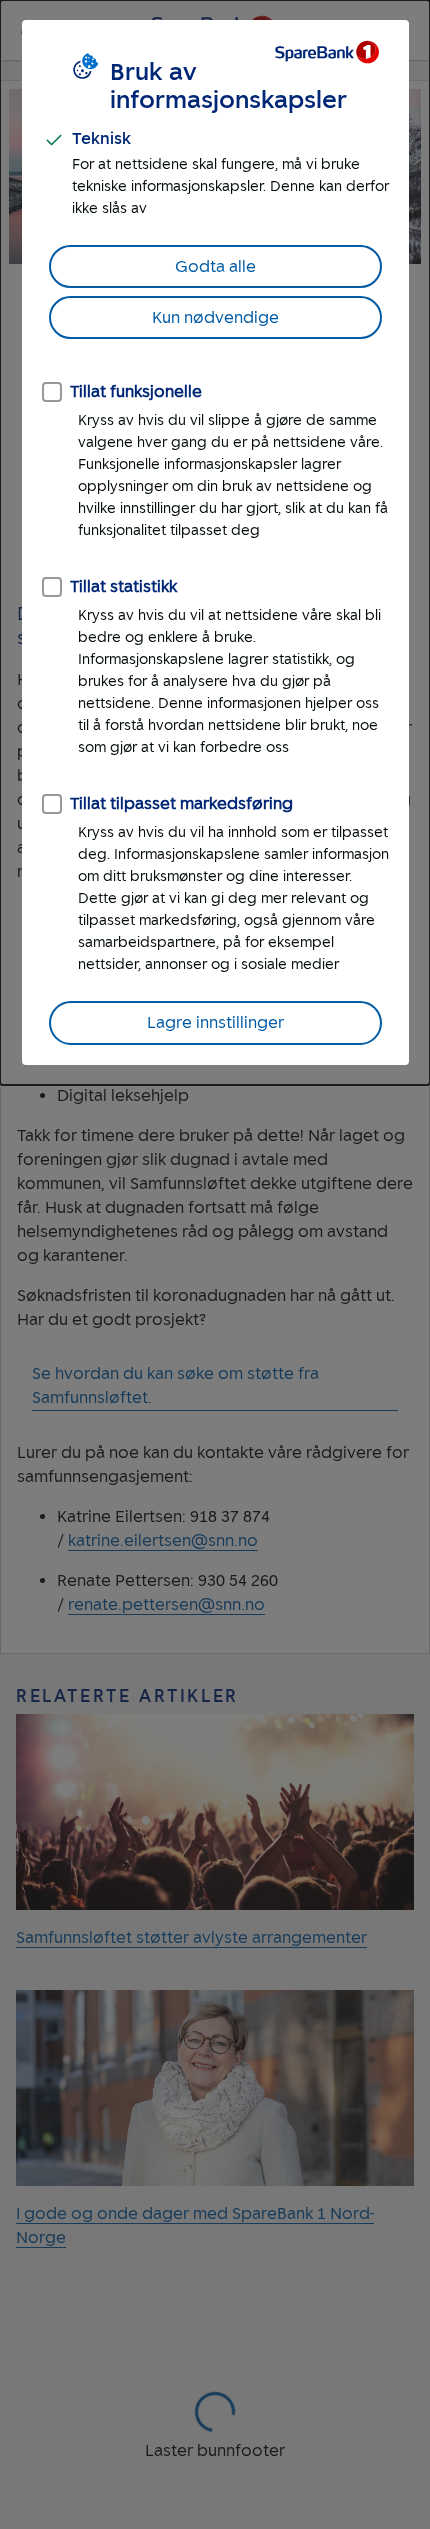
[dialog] (215, 542)
